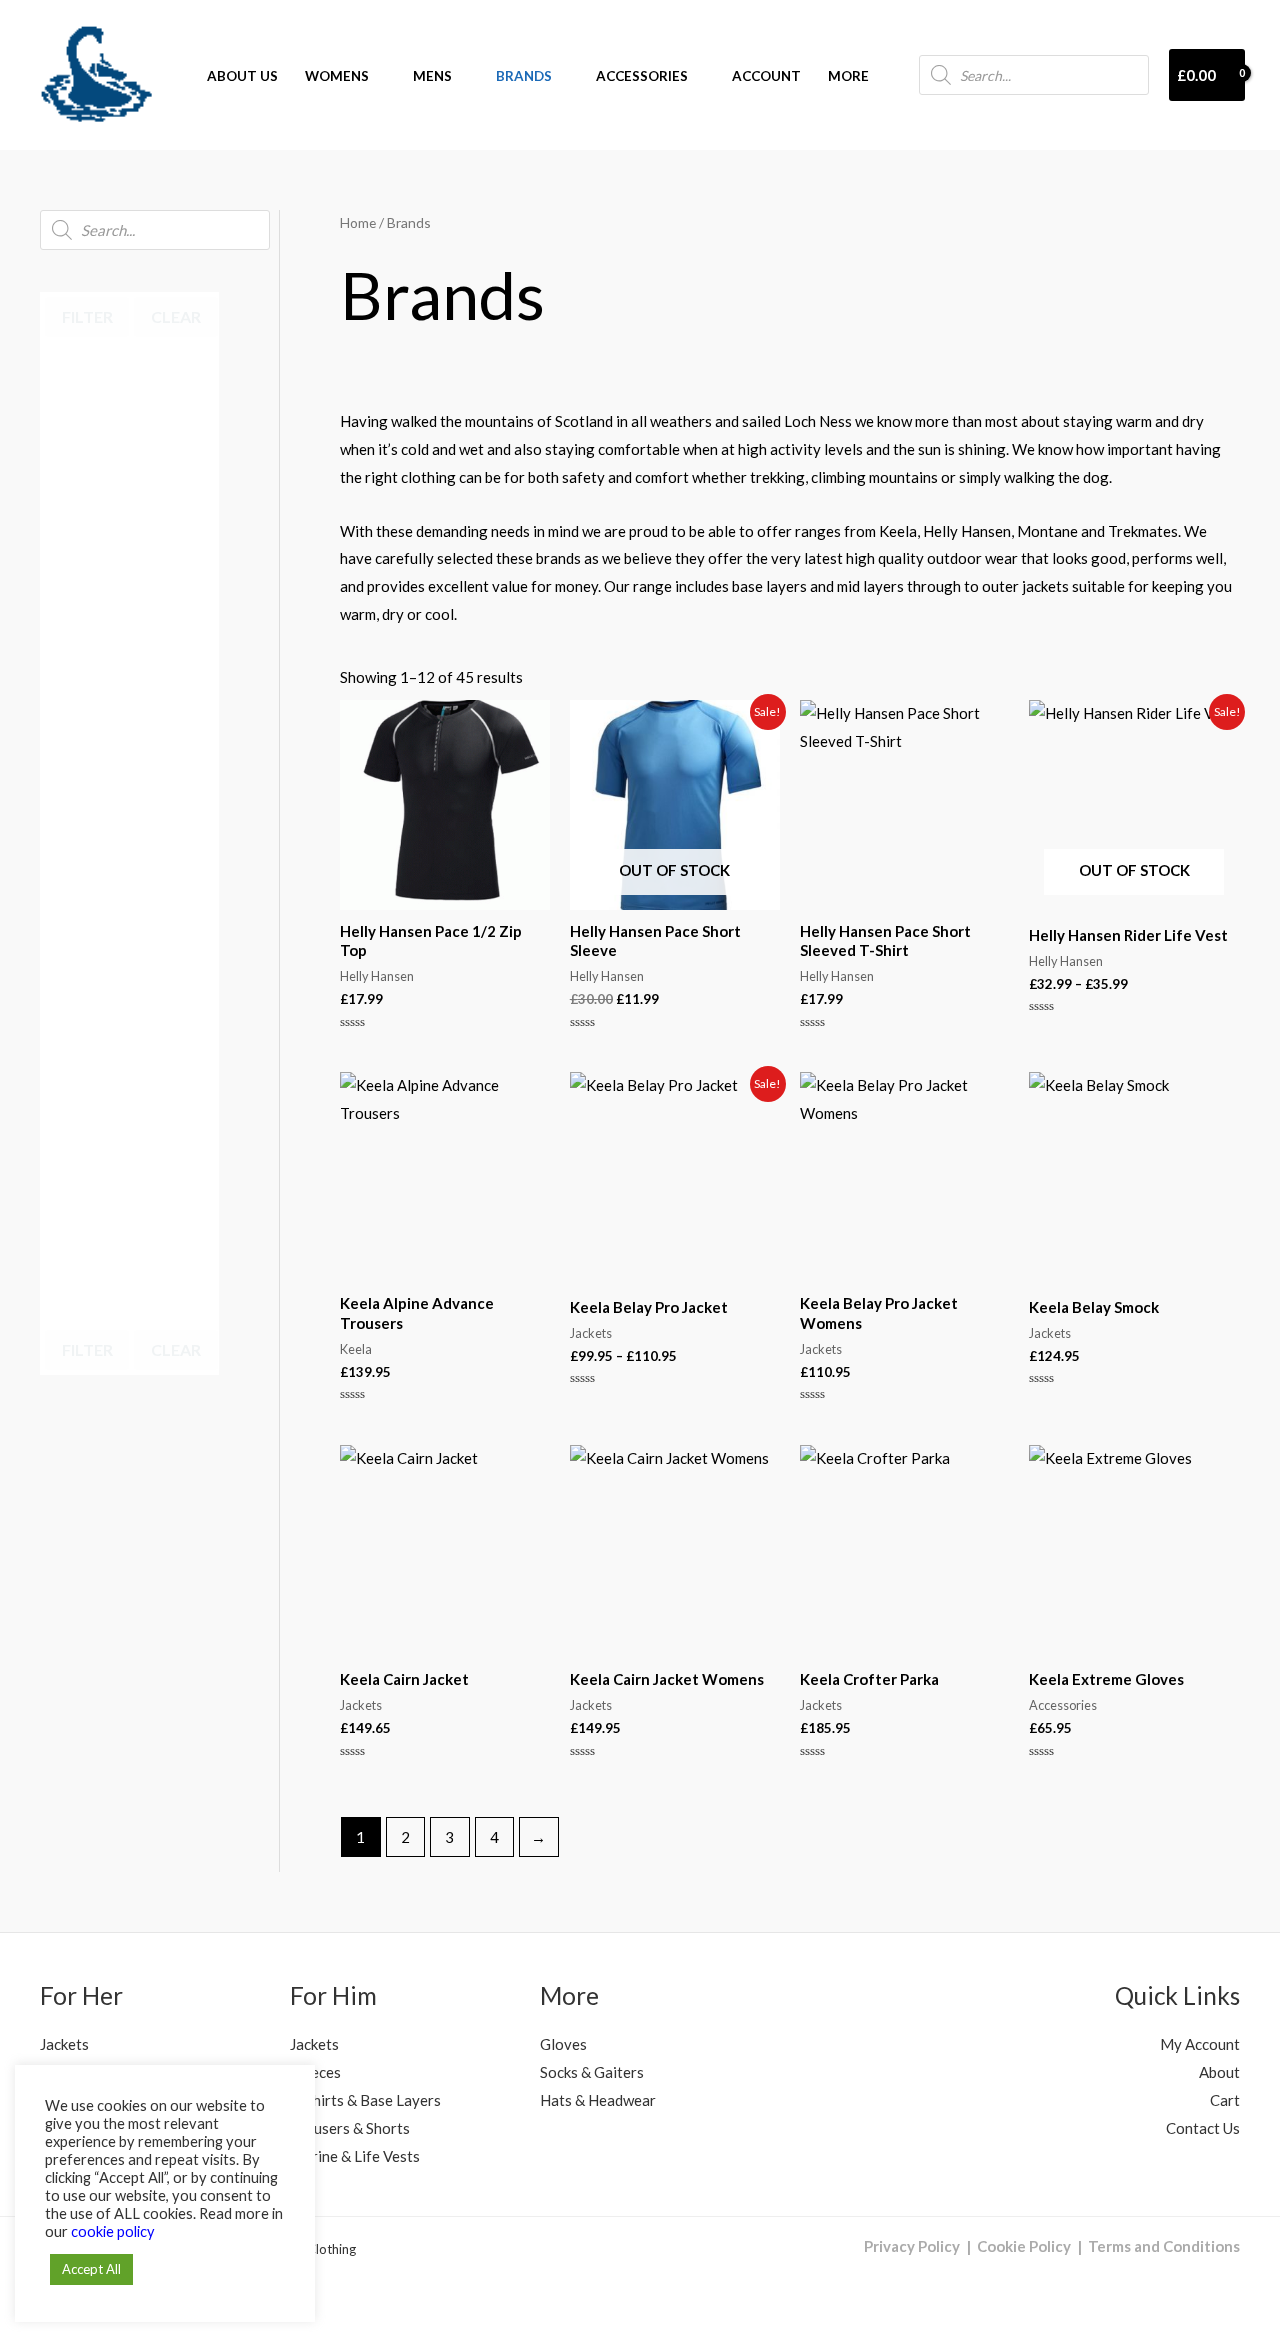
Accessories (642, 76)
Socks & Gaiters (592, 2072)
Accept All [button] (91, 2269)
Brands (524, 76)
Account (766, 76)
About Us (242, 76)
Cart (1225, 2100)
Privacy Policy (912, 2246)
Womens (337, 76)
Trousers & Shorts (350, 2128)
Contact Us (1203, 2128)
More (848, 76)
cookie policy (113, 2231)
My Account (1200, 2044)
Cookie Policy (1024, 2246)
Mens (432, 76)
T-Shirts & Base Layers (365, 2100)
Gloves (563, 2044)
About (1219, 2072)
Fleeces (315, 2072)
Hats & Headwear (598, 2100)
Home (358, 222)
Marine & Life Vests (355, 2156)
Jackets (64, 2044)
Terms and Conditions (1164, 2246)
